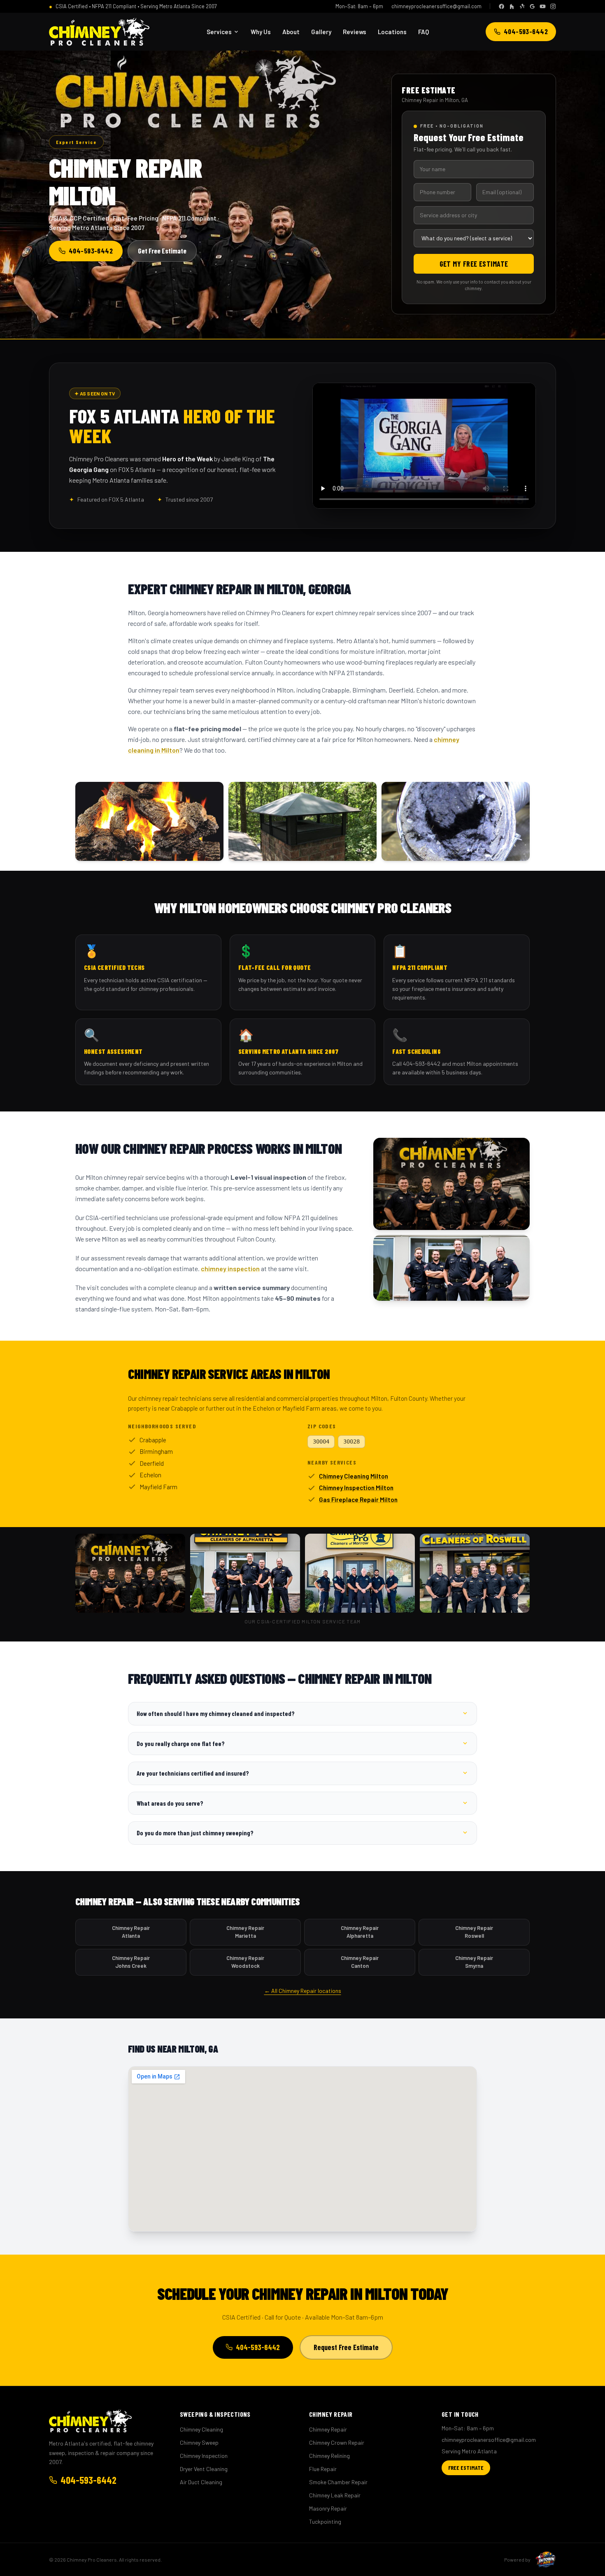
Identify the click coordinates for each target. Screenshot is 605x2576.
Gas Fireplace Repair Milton (358, 1500)
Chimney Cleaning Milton (354, 1476)
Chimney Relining (329, 2456)
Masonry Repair (328, 2508)
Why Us (261, 32)
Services (219, 32)
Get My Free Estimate (474, 264)
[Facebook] (501, 6)
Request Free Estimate (346, 2347)
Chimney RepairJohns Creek (131, 1962)
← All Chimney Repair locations (303, 1991)
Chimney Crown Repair (337, 2442)
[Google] (532, 6)
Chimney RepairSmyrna (474, 1962)
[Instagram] (553, 6)
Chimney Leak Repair (335, 2495)
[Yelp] (522, 6)
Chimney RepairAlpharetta (360, 1932)
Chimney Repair (328, 2429)
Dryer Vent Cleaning (204, 2469)
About (291, 32)
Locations (392, 32)
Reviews (355, 32)
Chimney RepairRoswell (474, 1932)
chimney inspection (230, 1268)
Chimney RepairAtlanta (131, 1932)
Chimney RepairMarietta (245, 1932)
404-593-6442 (526, 31)
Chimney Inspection (204, 2456)
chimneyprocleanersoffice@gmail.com (436, 6)
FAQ (423, 32)
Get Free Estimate (162, 251)
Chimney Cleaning (201, 2429)
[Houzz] (512, 6)
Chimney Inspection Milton (356, 1488)
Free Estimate (466, 2468)
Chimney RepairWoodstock (245, 1962)
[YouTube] (543, 6)
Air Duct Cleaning (201, 2482)
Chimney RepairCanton (360, 1962)
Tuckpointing (325, 2521)
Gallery (321, 32)
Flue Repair (323, 2469)
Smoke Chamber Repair (338, 2482)
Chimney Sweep (199, 2442)
